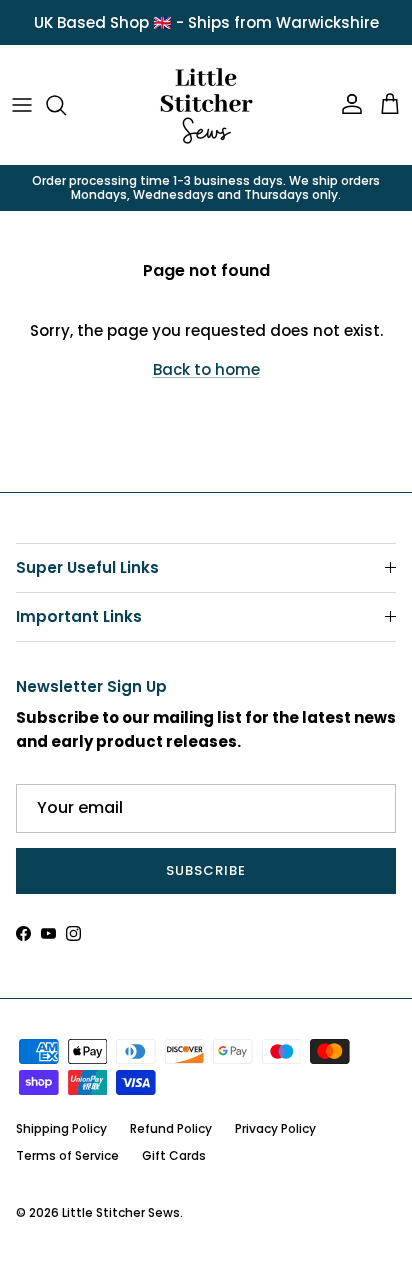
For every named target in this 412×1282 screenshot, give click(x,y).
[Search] (66, 105)
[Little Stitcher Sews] (206, 105)
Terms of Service (67, 1155)
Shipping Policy (61, 1128)
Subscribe (206, 870)
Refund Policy (171, 1128)
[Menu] (22, 105)
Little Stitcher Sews (121, 1212)
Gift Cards (174, 1155)
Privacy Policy (275, 1128)
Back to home (206, 369)
